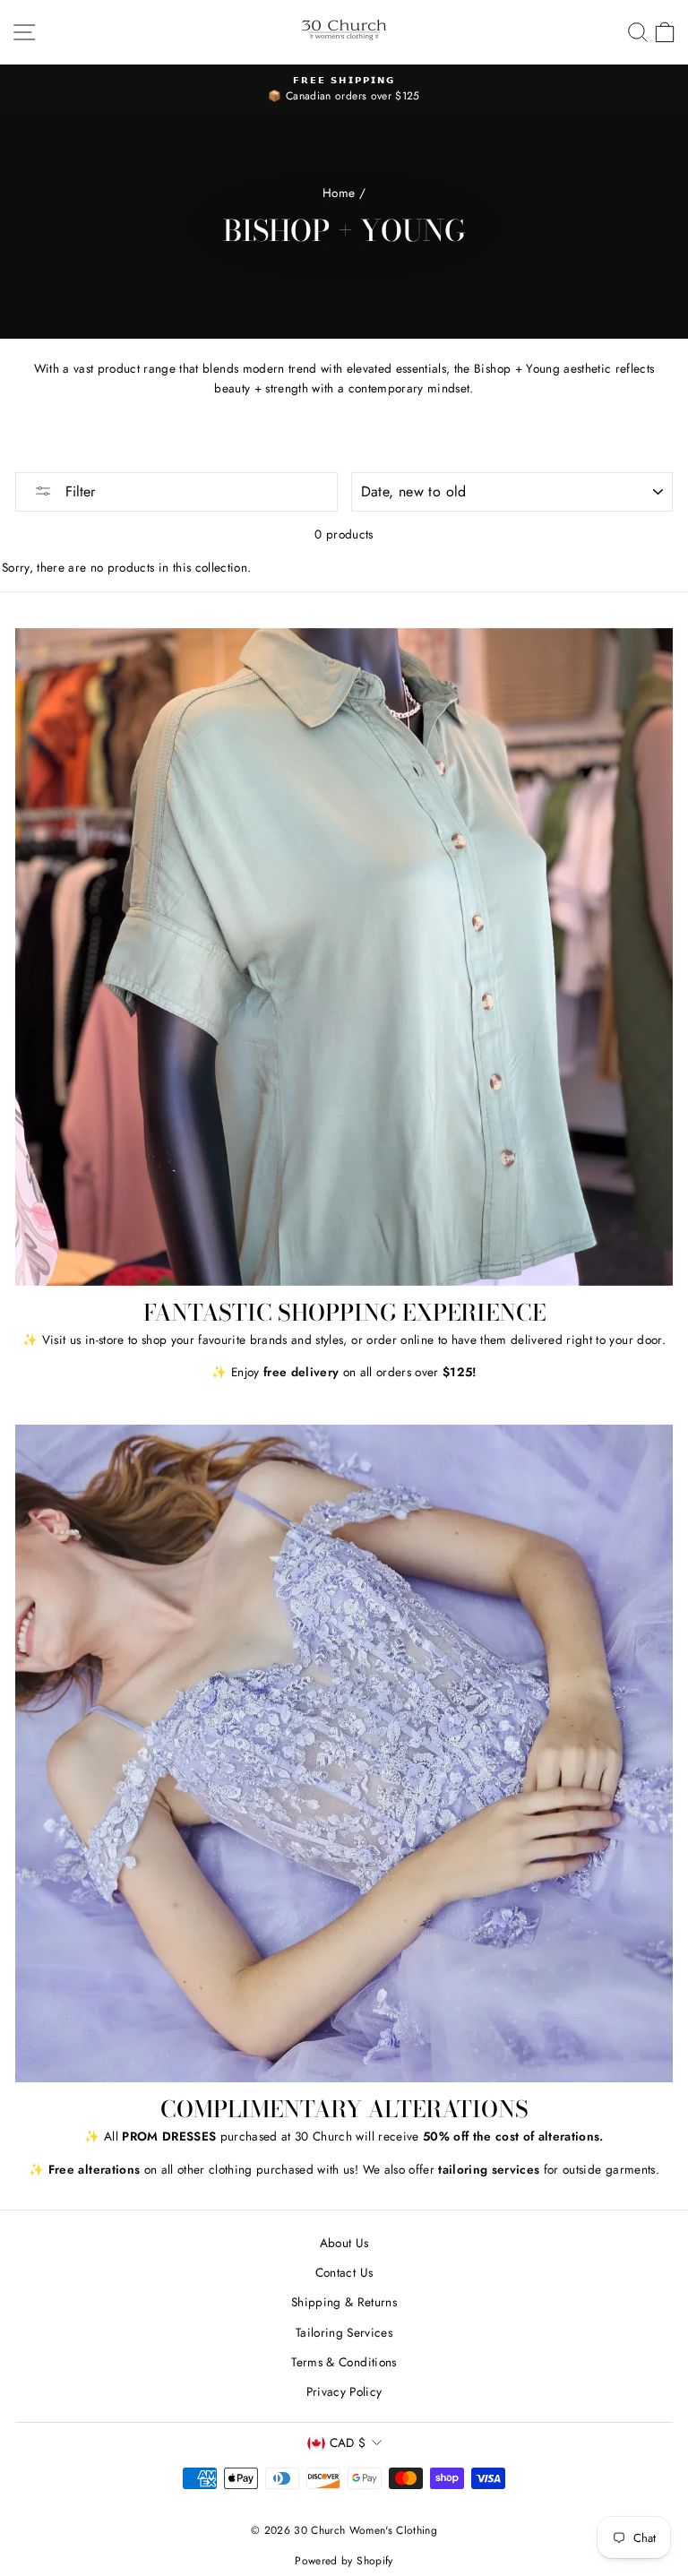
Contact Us (344, 2272)
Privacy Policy (344, 2391)
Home (339, 193)
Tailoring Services (344, 2332)
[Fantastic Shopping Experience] (344, 957)
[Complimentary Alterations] (344, 1753)
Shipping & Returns (344, 2302)
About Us (344, 2243)
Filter (78, 491)
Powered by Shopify (344, 2561)
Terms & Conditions (344, 2362)
